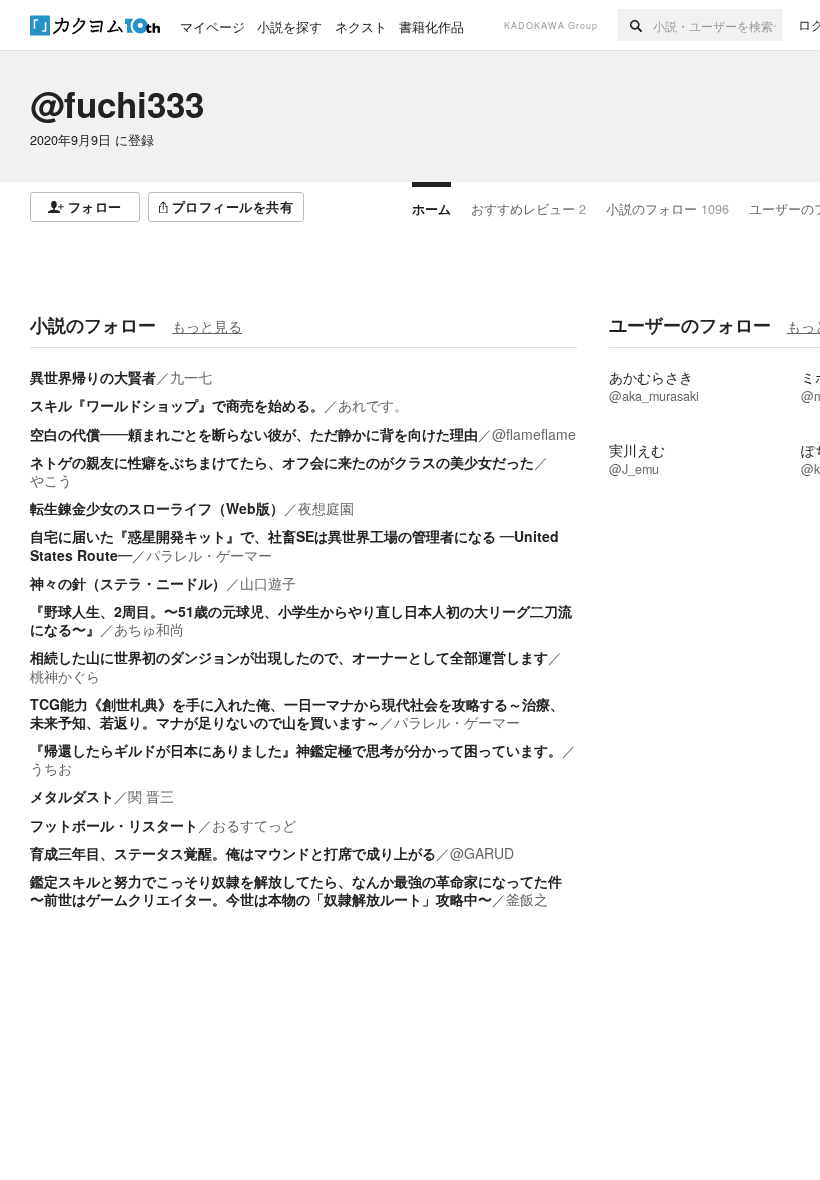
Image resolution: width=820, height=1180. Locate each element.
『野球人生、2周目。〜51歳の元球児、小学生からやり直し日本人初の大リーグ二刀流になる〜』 (301, 620)
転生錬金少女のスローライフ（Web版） (157, 508)
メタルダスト (72, 796)
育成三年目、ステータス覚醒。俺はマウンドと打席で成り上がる (233, 853)
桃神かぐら (65, 676)
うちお (51, 768)
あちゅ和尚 (149, 629)
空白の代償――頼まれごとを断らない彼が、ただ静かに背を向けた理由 (254, 434)
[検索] (635, 25)
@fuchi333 (117, 104)
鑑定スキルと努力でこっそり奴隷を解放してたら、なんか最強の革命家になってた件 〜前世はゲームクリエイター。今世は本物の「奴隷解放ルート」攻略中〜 (296, 890)
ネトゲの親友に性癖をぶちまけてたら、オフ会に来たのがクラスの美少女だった (282, 462)
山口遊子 (268, 583)
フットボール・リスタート (114, 825)
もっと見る (207, 326)
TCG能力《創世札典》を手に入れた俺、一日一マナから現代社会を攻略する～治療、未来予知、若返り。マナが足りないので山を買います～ (297, 713)
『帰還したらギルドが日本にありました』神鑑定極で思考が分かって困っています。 (296, 750)
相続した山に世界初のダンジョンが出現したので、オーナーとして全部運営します (289, 657)
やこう (51, 480)
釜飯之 (527, 899)
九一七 (191, 377)
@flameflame (534, 434)
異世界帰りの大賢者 (93, 377)
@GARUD (482, 853)
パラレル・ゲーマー (209, 555)
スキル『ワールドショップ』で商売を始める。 (177, 405)
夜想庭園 (326, 508)
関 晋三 (151, 796)
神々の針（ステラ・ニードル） (128, 583)
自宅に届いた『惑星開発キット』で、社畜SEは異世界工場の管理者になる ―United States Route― (294, 545)
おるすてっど (254, 825)
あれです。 (373, 405)
